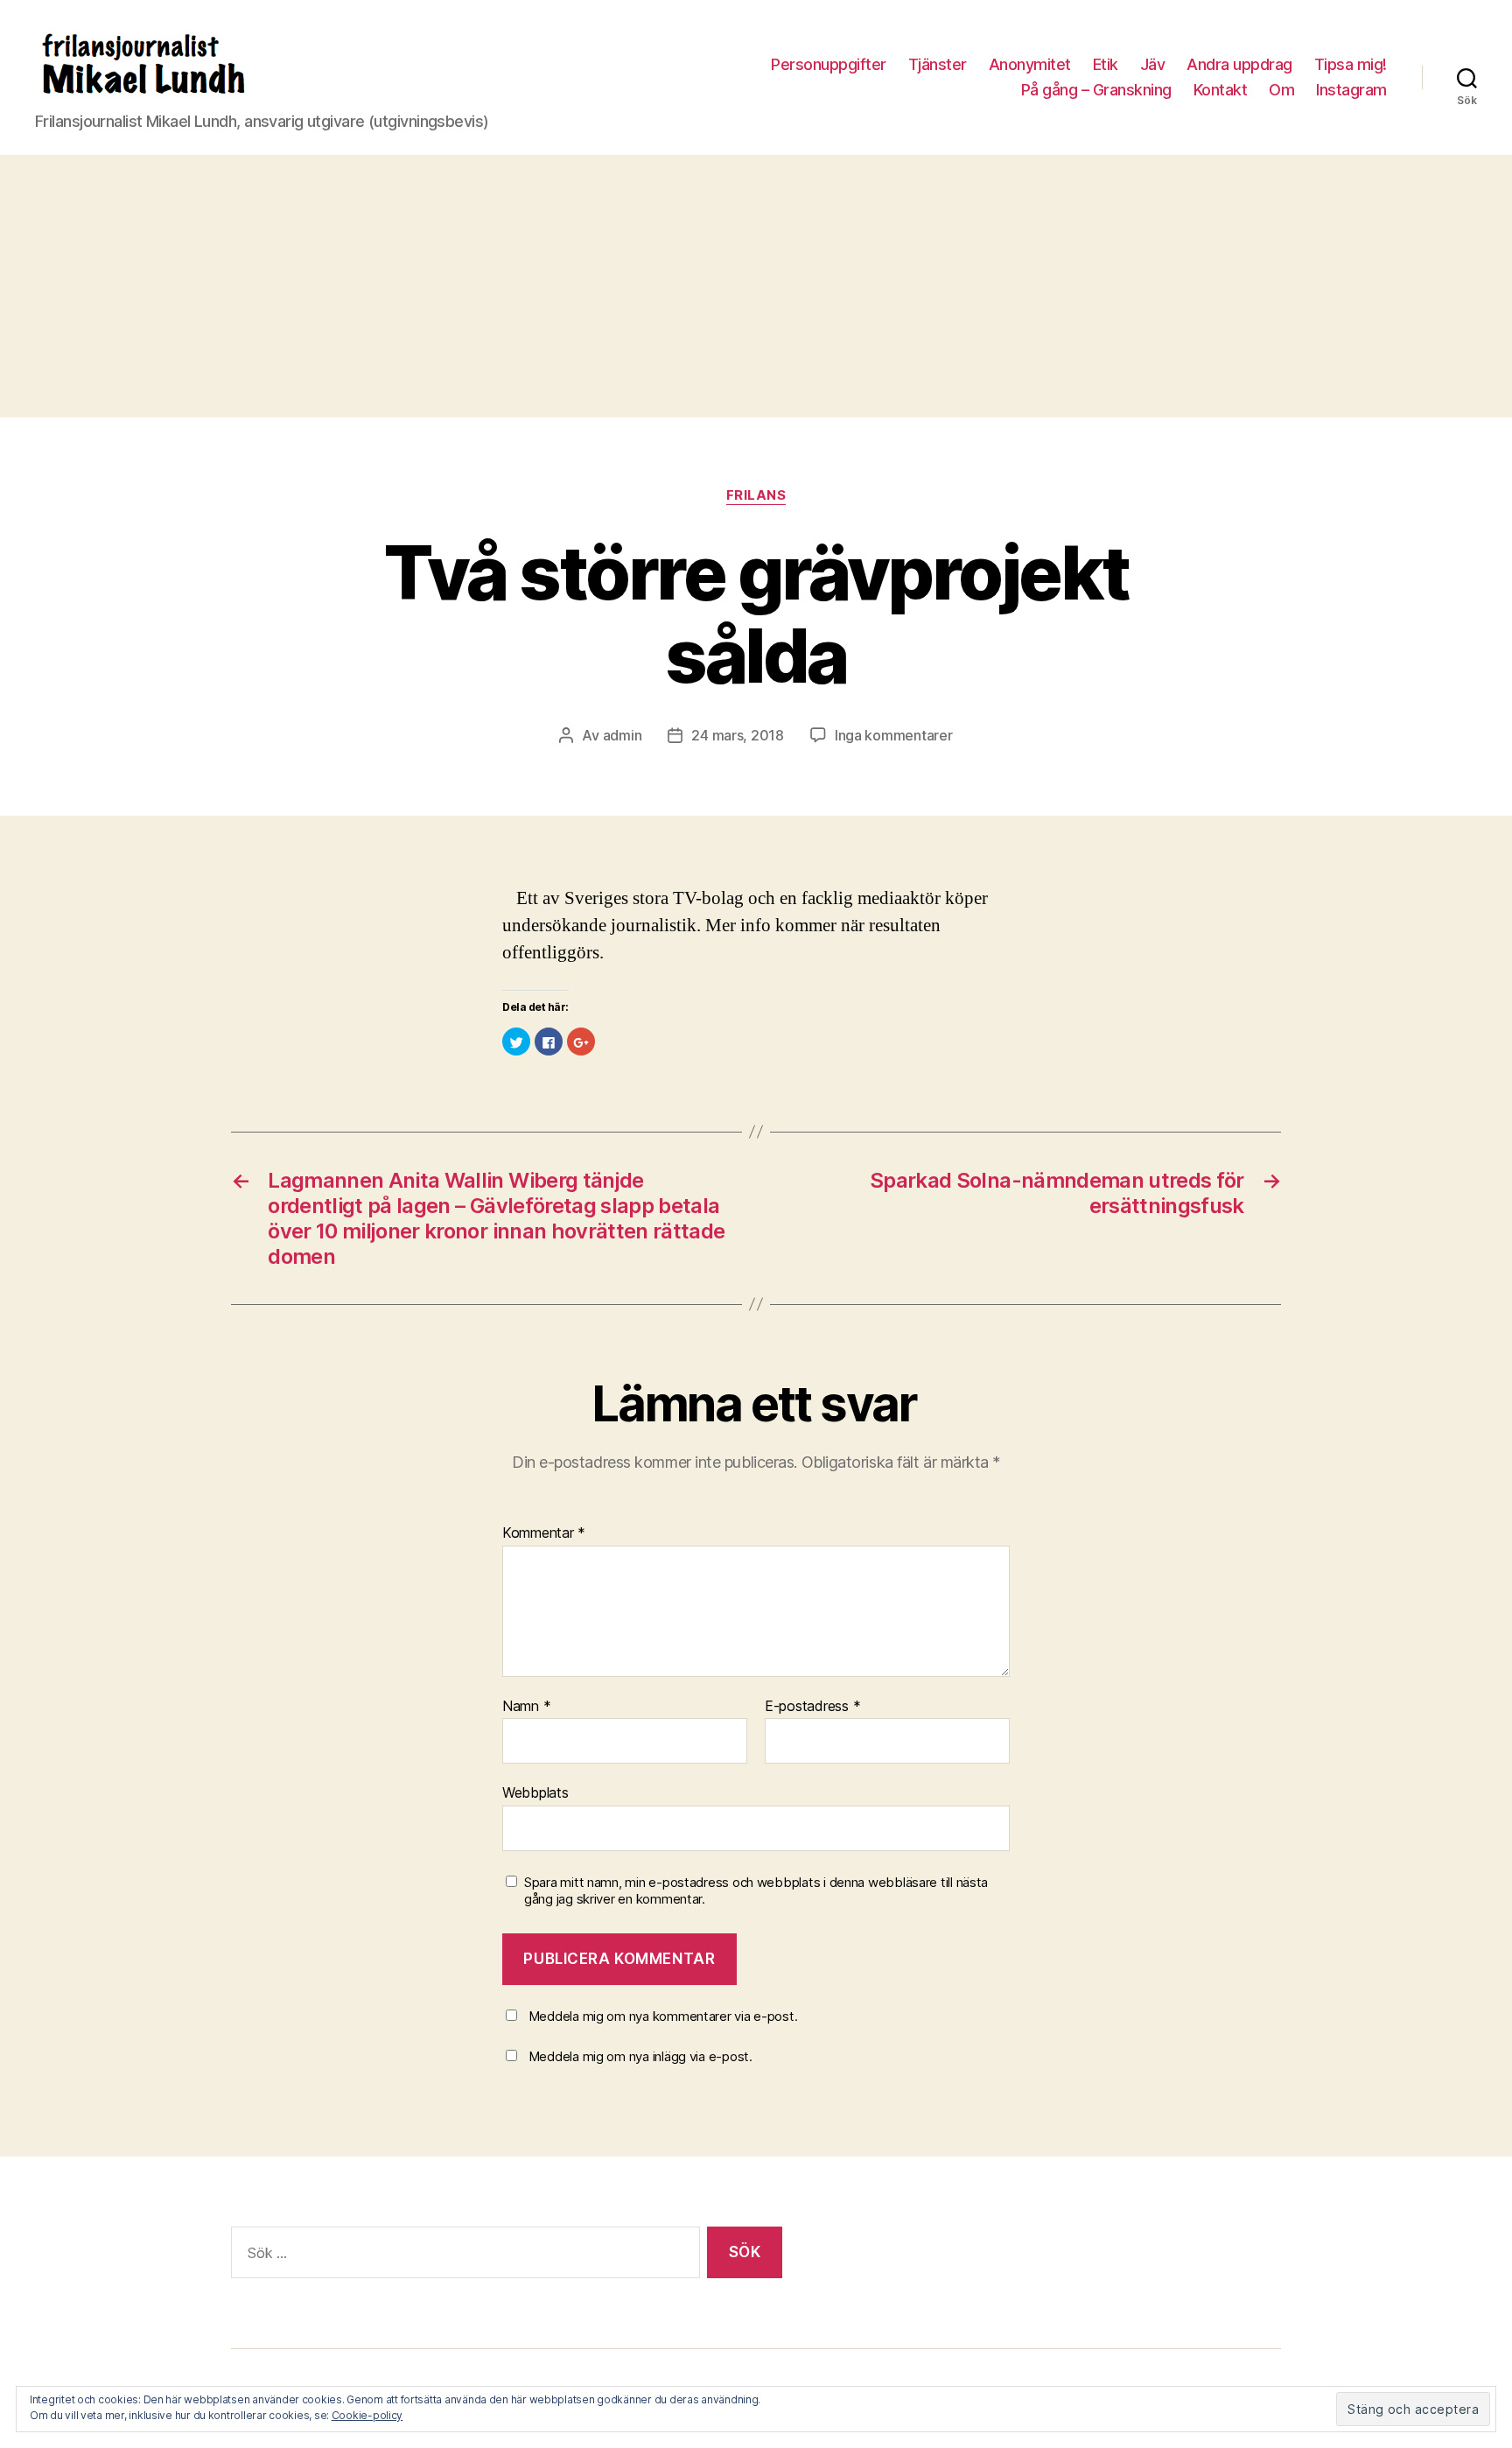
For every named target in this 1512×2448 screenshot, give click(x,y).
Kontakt (1221, 90)
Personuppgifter (829, 64)
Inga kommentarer (894, 735)
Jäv (1153, 64)
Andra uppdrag (1239, 64)
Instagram (1351, 90)
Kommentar (544, 1533)
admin (623, 735)
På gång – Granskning (1096, 90)
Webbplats (535, 1792)
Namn (526, 1707)
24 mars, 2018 (738, 735)
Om (1281, 90)
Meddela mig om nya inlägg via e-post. (640, 2056)
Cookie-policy (367, 2415)
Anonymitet (1030, 64)
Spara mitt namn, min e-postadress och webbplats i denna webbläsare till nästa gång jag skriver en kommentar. (756, 1891)
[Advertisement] (756, 286)
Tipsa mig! (1351, 64)
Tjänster (938, 64)
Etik (1106, 64)
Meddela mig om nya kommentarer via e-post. (663, 2016)
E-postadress (812, 1707)
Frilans (756, 495)
